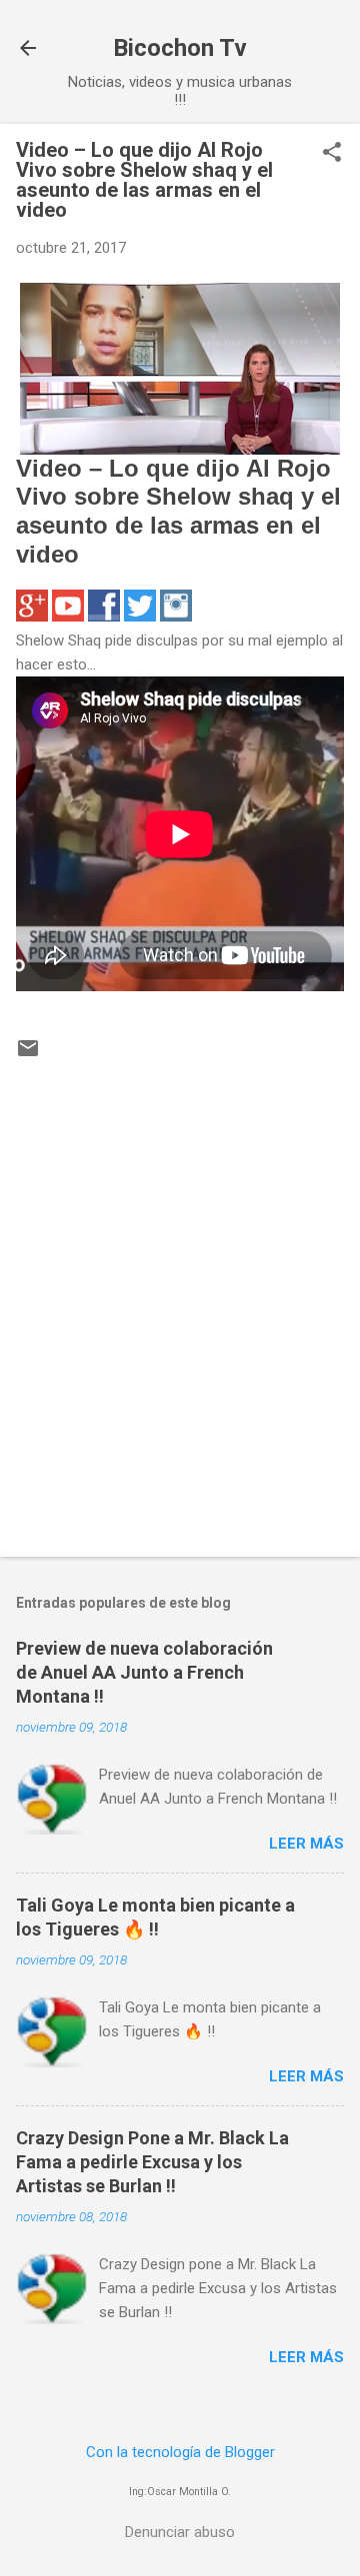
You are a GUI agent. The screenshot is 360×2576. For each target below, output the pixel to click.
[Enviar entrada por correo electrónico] (28, 1055)
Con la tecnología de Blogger (180, 2452)
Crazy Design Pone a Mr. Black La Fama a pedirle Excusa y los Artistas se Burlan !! (152, 2162)
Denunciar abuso (180, 2532)
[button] (332, 154)
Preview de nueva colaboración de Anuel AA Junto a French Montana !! (144, 1672)
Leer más (306, 1844)
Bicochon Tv (180, 48)
